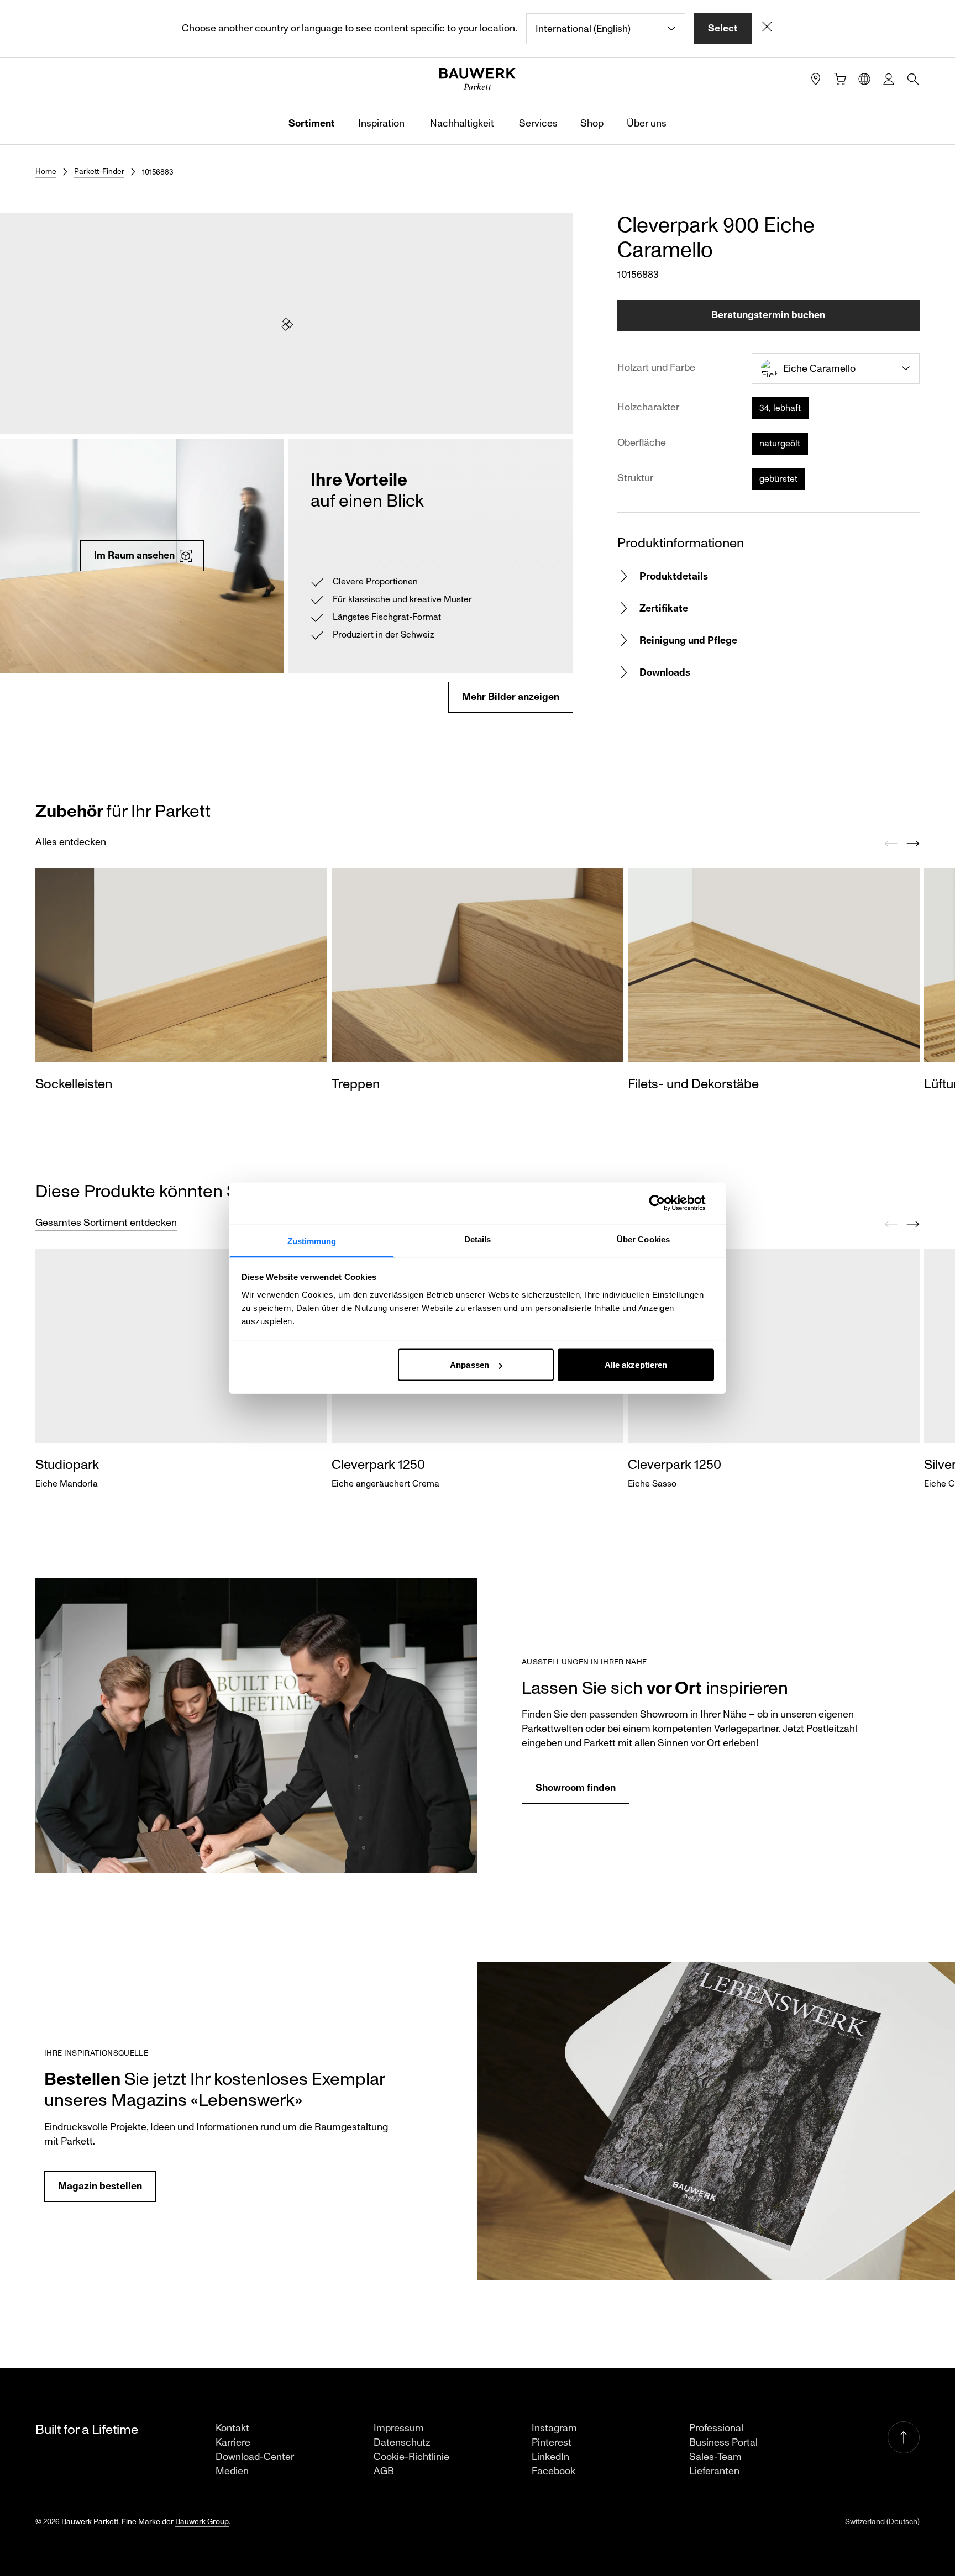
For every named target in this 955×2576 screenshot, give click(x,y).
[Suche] (913, 79)
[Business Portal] (889, 79)
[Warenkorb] (840, 79)
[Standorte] (816, 79)
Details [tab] (478, 1239)
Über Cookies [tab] (643, 1239)
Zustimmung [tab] (312, 1240)
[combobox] (606, 29)
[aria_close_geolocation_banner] (767, 29)
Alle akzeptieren (636, 1365)
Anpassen (469, 1365)
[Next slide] (913, 844)
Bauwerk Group (202, 2522)
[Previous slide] (891, 844)
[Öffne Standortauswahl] (864, 79)
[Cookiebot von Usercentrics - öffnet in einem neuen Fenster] (666, 1203)
